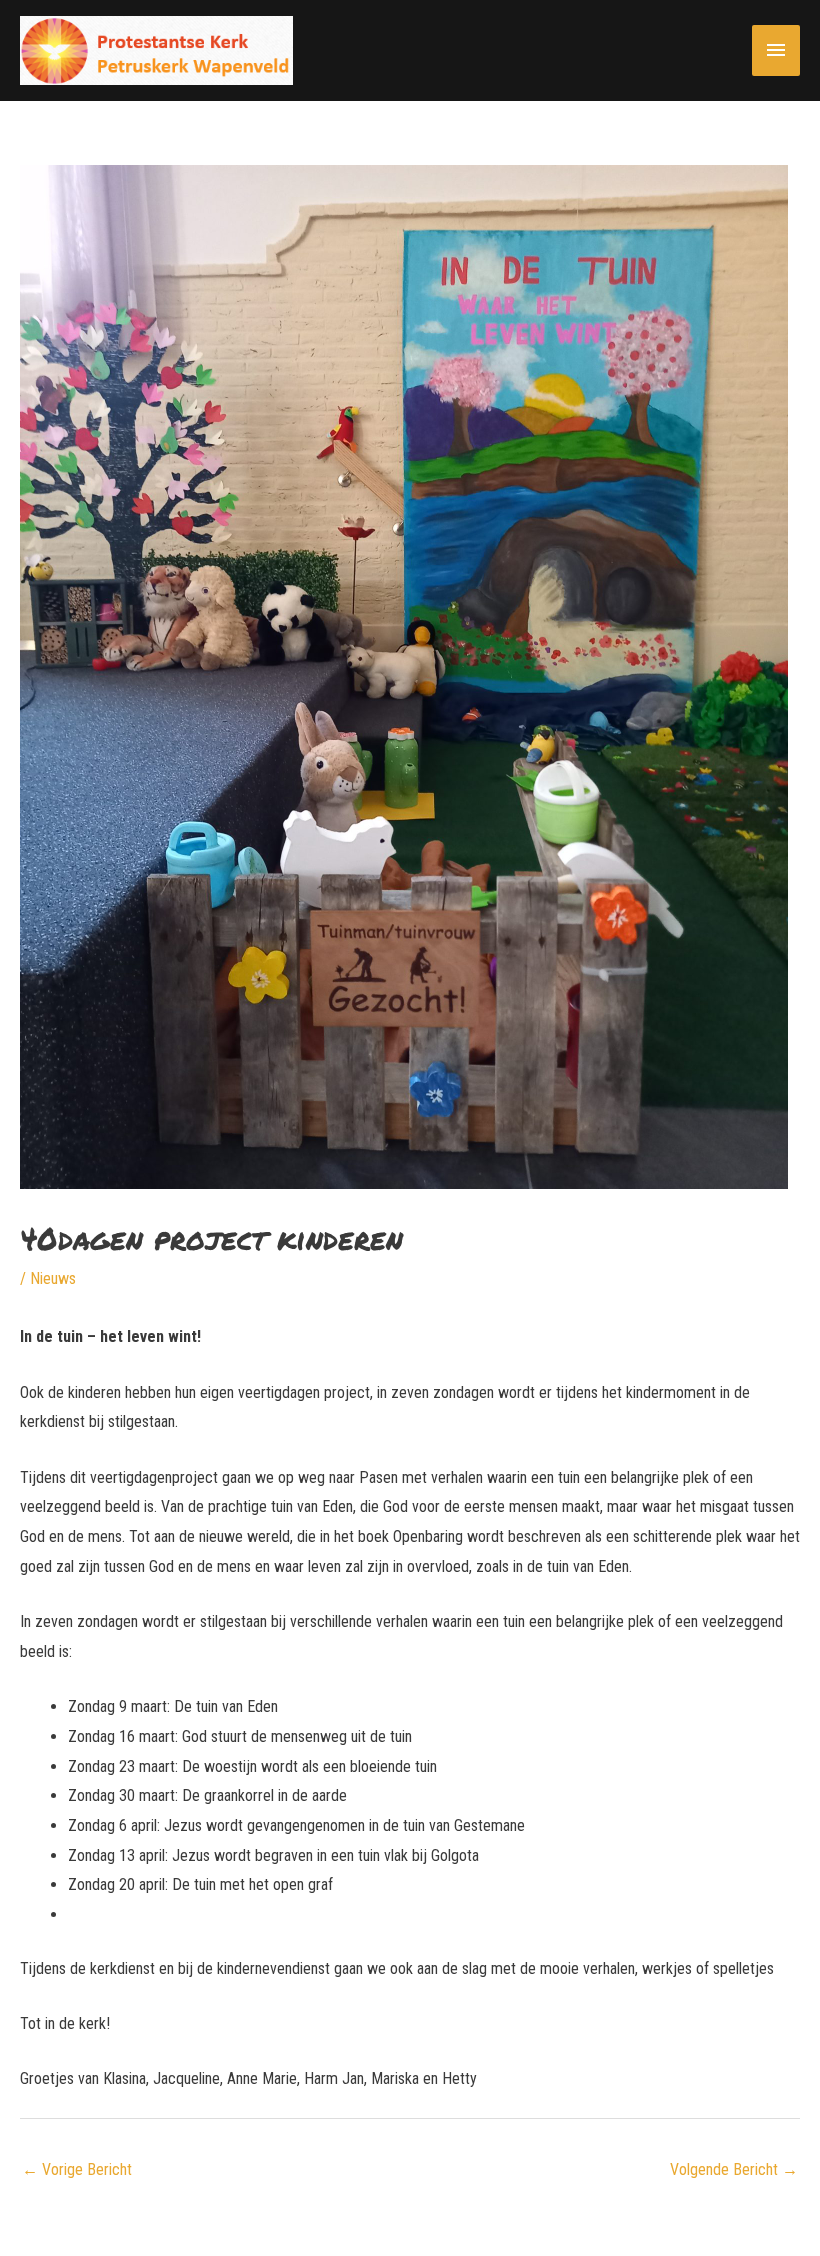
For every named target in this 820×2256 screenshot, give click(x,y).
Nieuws (53, 1278)
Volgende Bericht (734, 2169)
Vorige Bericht (77, 2169)
